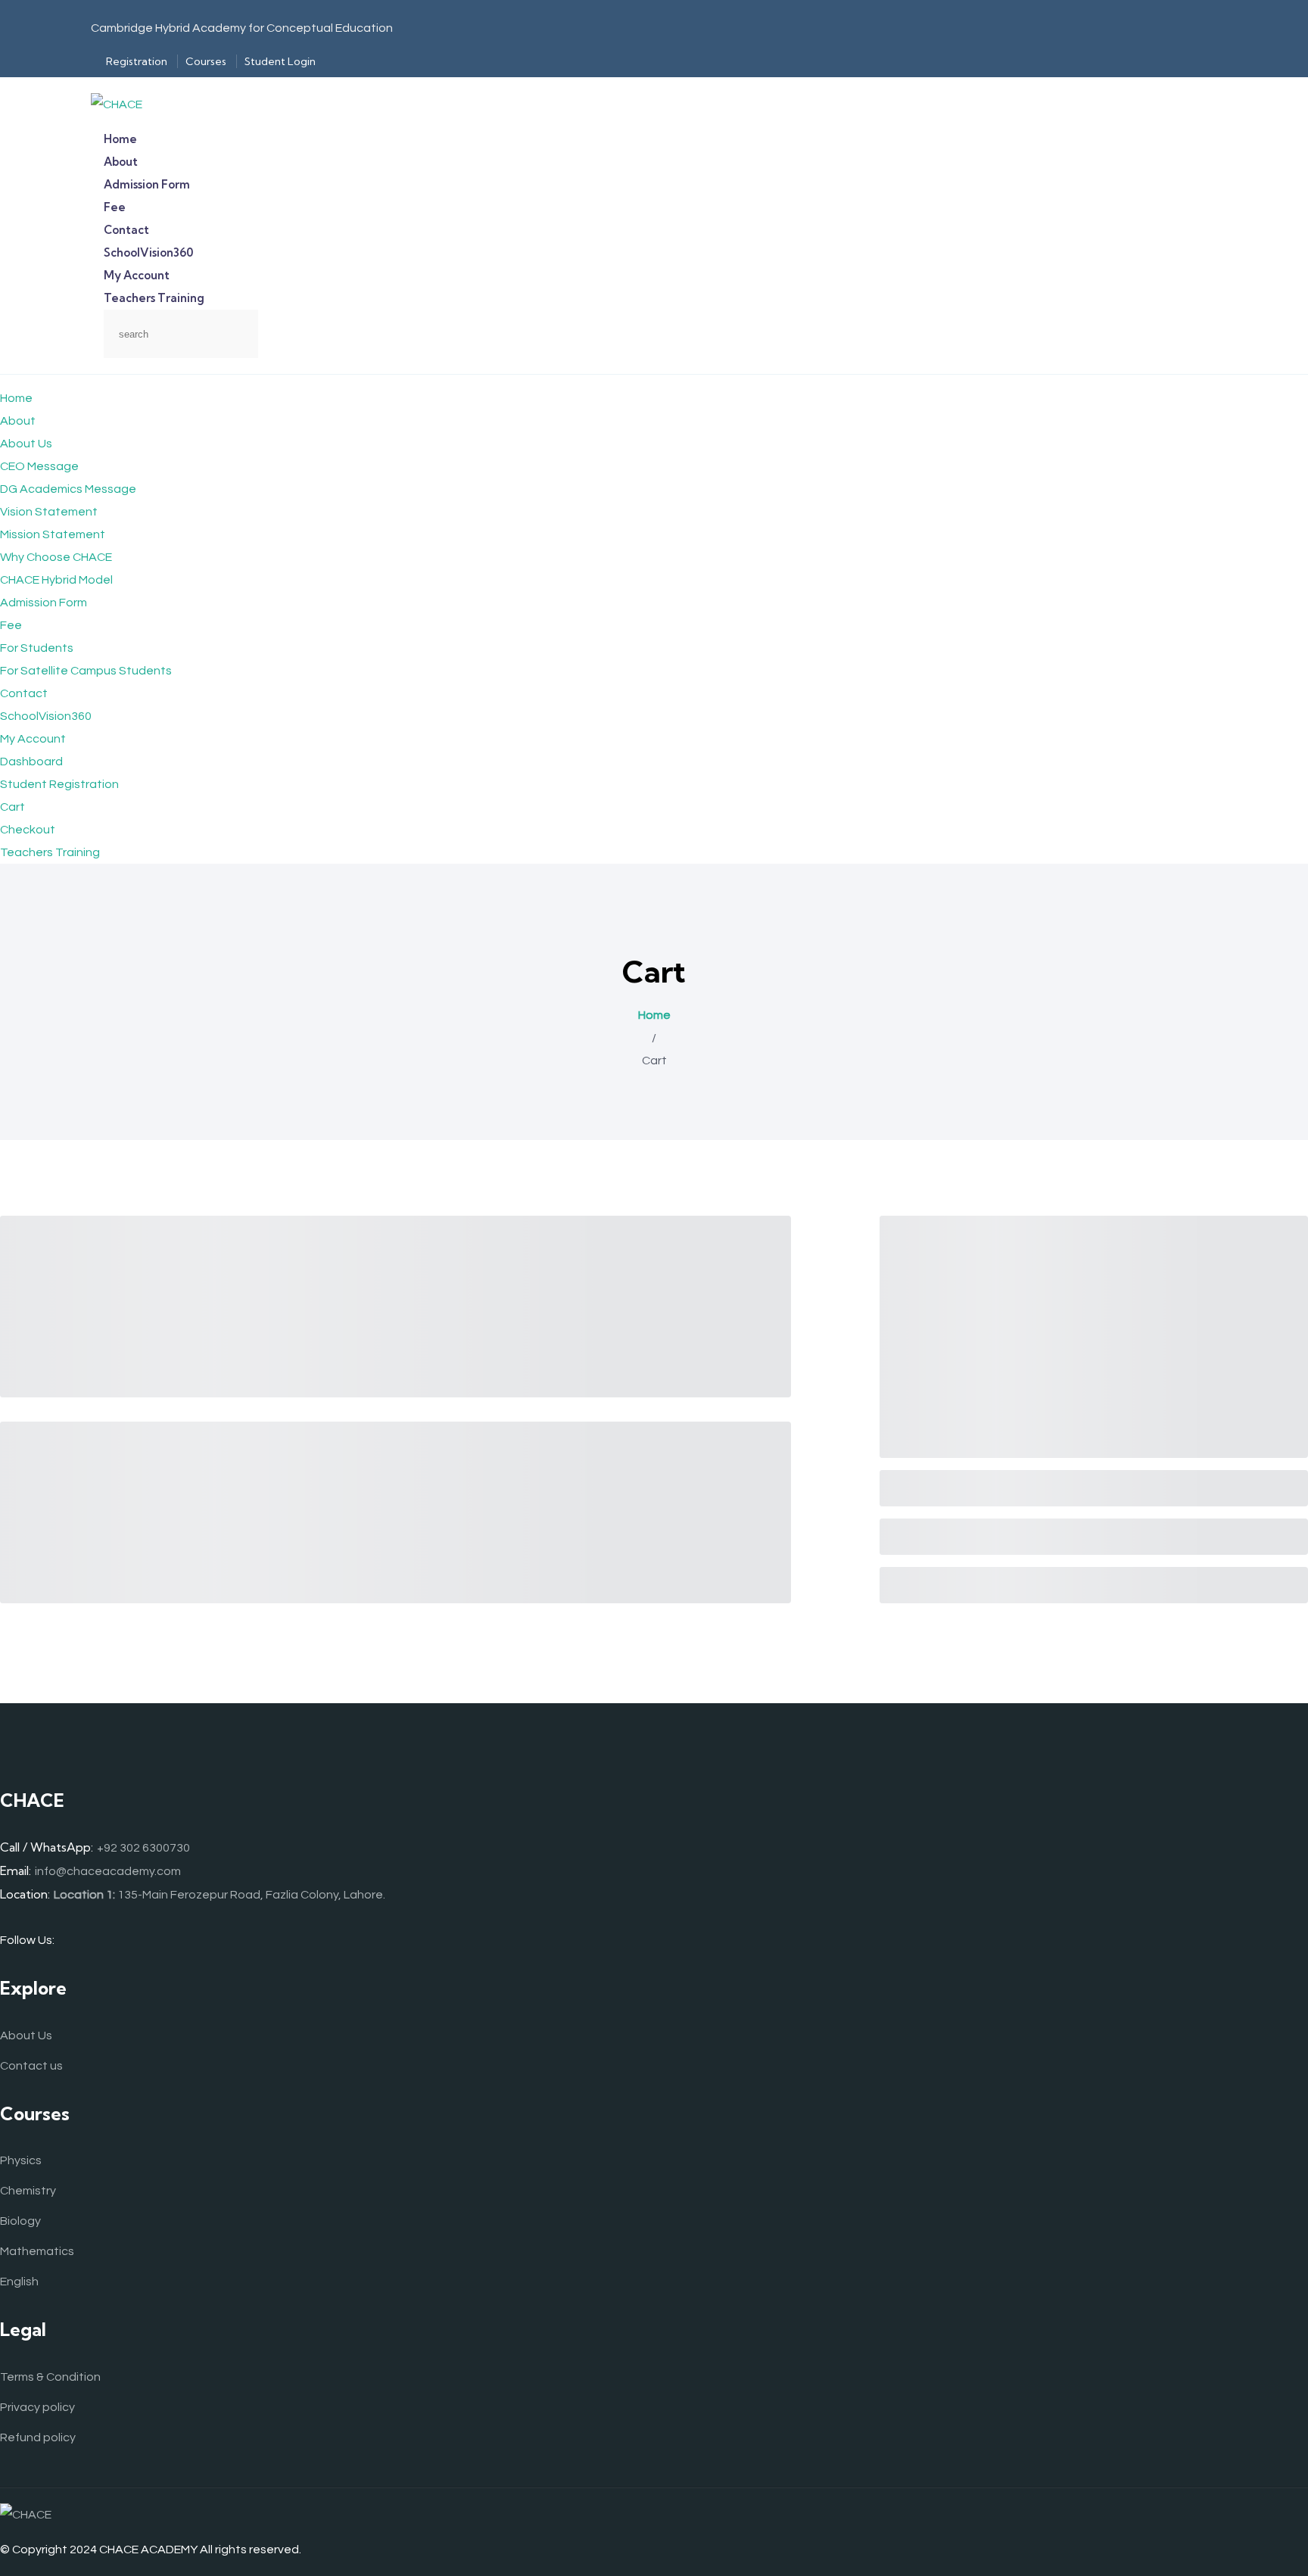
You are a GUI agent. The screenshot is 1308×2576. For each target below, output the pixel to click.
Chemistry (28, 2191)
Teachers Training (154, 298)
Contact (24, 693)
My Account (33, 739)
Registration (137, 61)
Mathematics (37, 2251)
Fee (11, 625)
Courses (206, 61)
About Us (26, 444)
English (19, 2282)
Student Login (280, 61)
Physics (21, 2160)
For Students (37, 648)
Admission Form (44, 603)
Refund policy (38, 2437)
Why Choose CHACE (56, 557)
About (18, 421)
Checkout (28, 830)
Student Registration (59, 784)
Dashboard (31, 762)
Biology (20, 2221)
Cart (12, 807)
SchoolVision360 (46, 716)
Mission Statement (53, 534)
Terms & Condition (50, 2377)
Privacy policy (37, 2407)
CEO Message (39, 466)
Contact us (31, 2066)
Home (16, 398)
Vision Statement (49, 512)
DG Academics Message (68, 489)
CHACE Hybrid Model (56, 580)
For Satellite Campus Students (86, 671)
